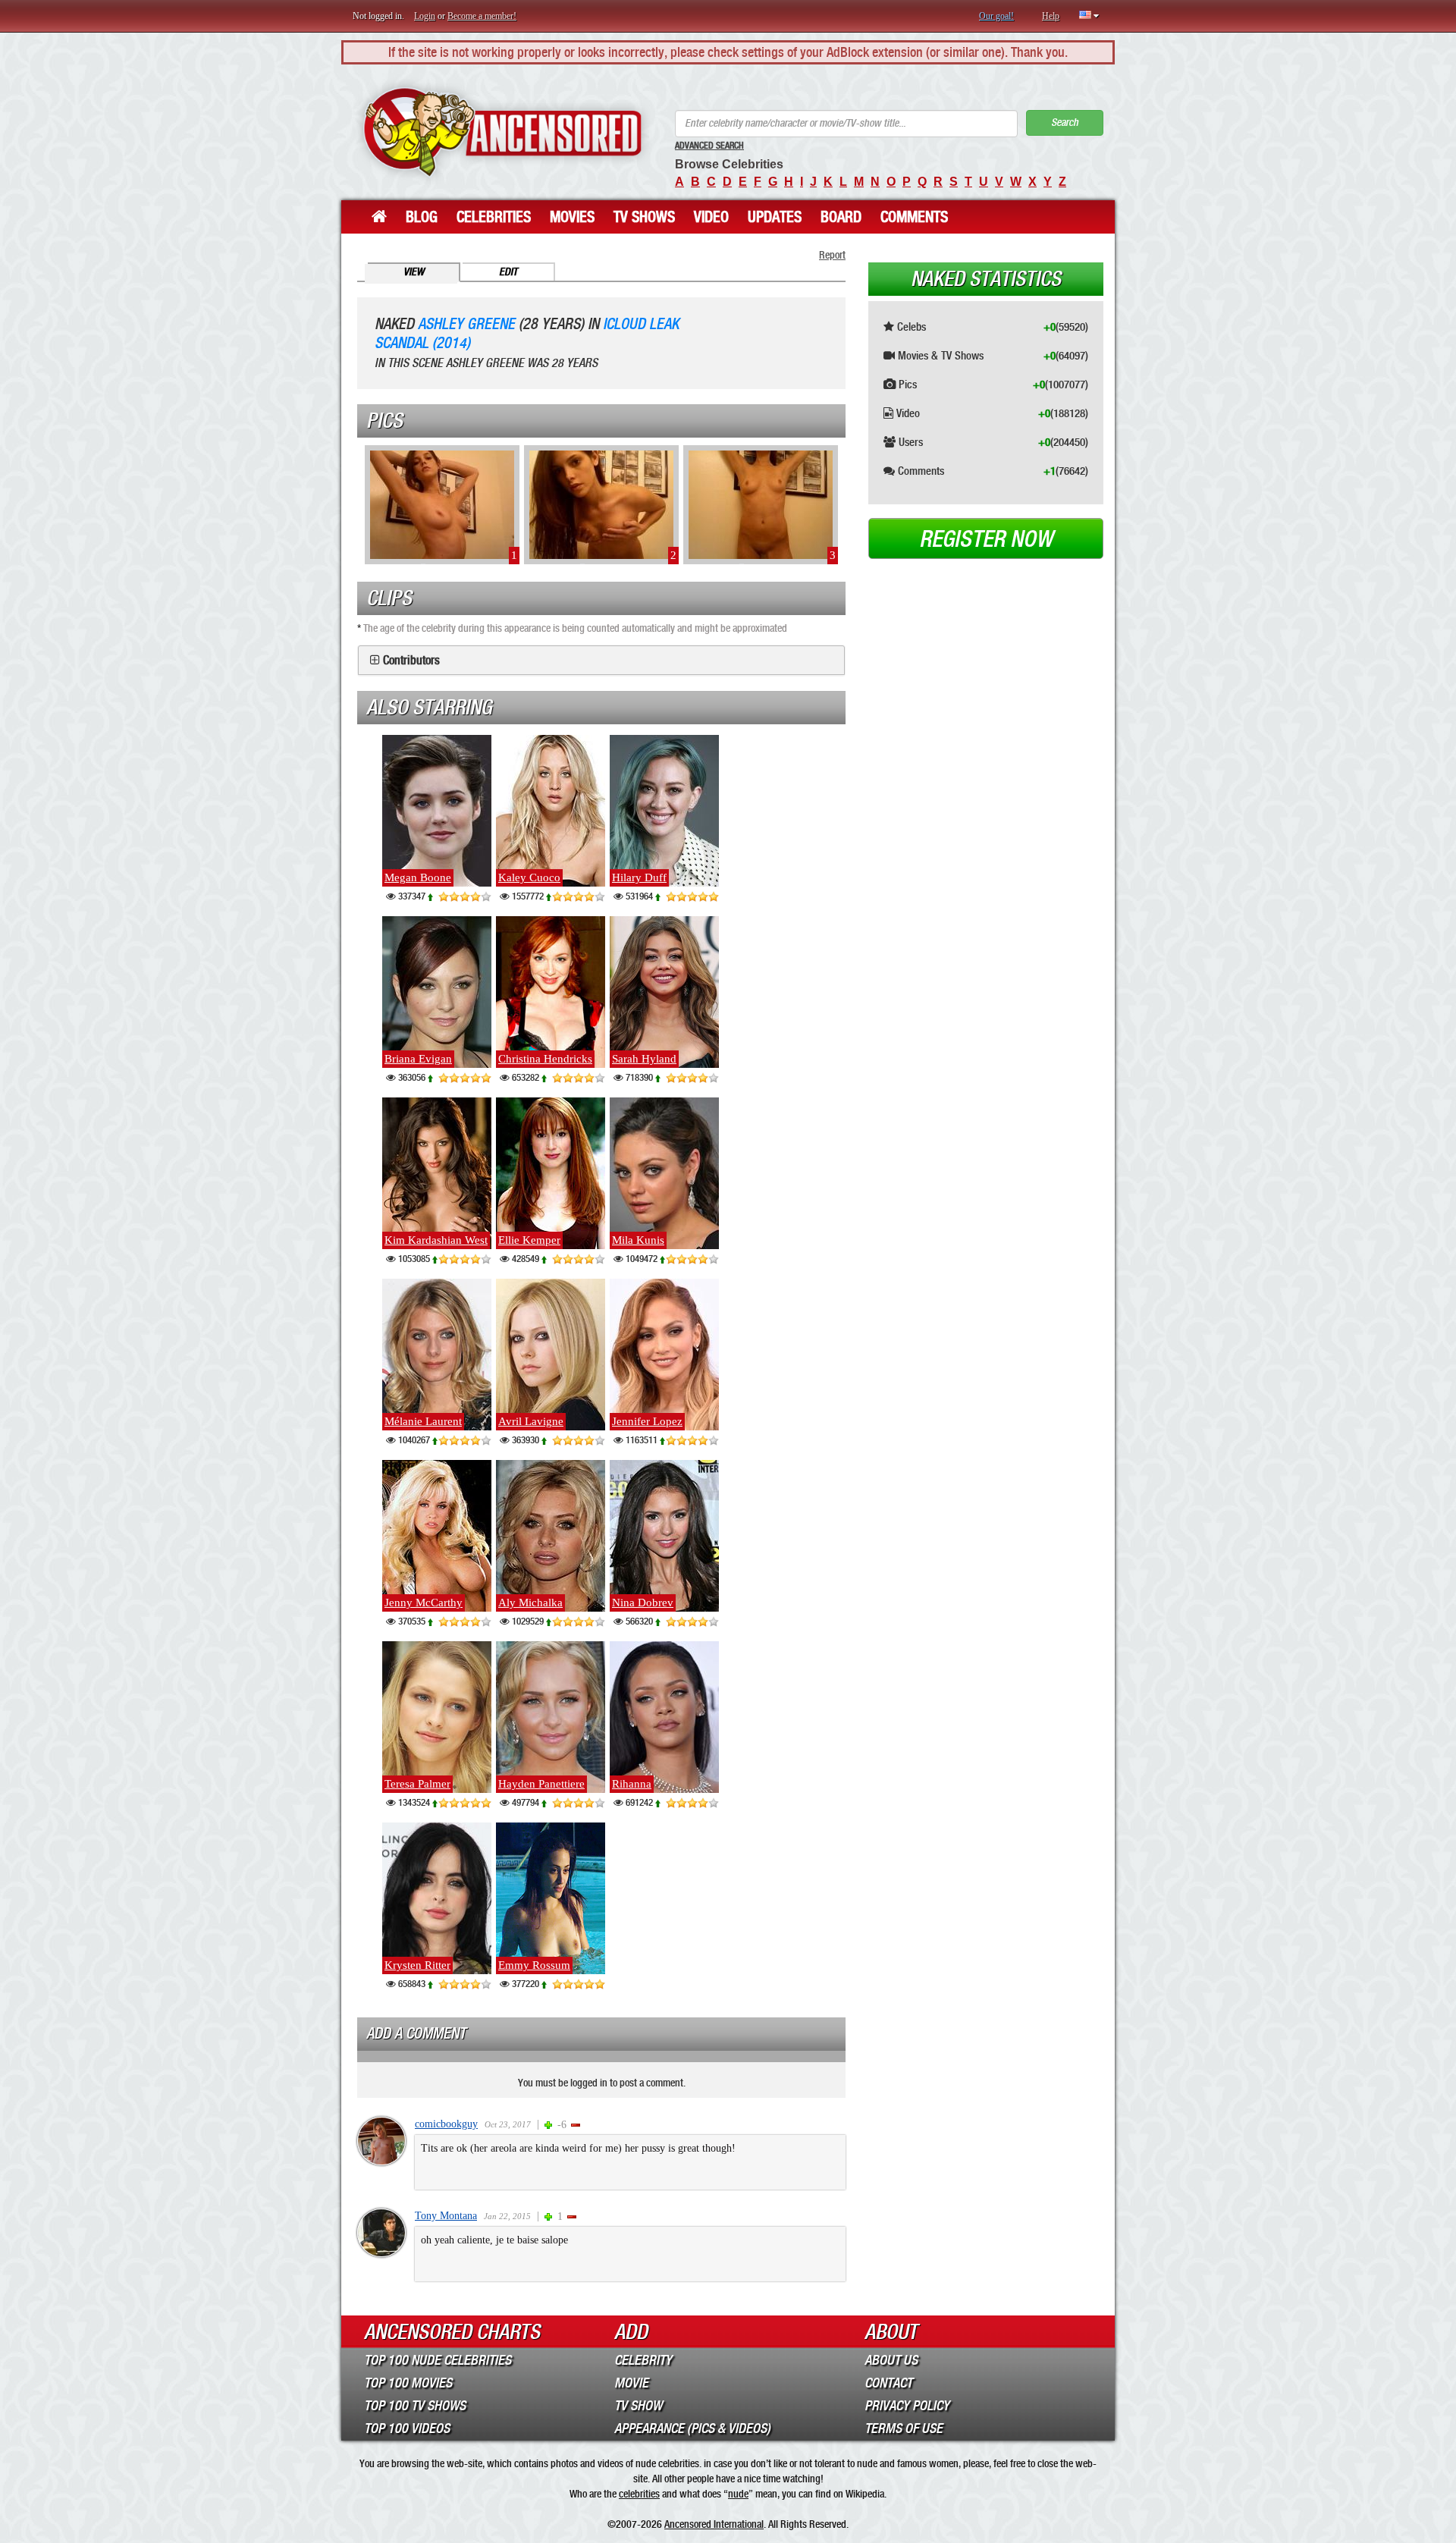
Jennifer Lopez (647, 1421)
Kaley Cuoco (529, 877)
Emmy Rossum (534, 1965)
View (414, 272)
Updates (775, 217)
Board (841, 217)
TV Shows (644, 217)
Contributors (411, 661)
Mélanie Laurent (423, 1421)
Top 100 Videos (407, 2428)
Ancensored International (714, 2524)
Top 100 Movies (408, 2383)
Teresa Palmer (417, 1784)
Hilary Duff (639, 877)
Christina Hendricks (545, 1059)
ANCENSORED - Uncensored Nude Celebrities (502, 132)
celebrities (639, 2494)
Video (711, 217)
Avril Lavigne (531, 1421)
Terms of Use (904, 2428)
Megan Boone (418, 877)
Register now (986, 539)
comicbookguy (446, 2124)
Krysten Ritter (417, 1965)
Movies (572, 217)
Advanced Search (709, 146)
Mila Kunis (638, 1240)
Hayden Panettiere (541, 1784)
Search (1065, 122)
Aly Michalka (530, 1603)
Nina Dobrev (643, 1603)
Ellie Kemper (529, 1240)
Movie (631, 2383)
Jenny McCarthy (424, 1603)
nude (738, 2494)
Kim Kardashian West (436, 1240)
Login (425, 16)
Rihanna (632, 1784)
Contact (888, 2383)
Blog (422, 217)
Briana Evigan (418, 1059)
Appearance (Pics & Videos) (692, 2428)
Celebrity (643, 2360)
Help (1051, 16)
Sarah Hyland (644, 1059)
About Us (891, 2360)
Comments (914, 217)
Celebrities (494, 217)
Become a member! (482, 16)
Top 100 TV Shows (415, 2406)
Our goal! (996, 16)
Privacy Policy (907, 2406)
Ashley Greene (466, 324)
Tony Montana (446, 2216)
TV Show (638, 2406)
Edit (508, 272)
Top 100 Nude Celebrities (438, 2360)
